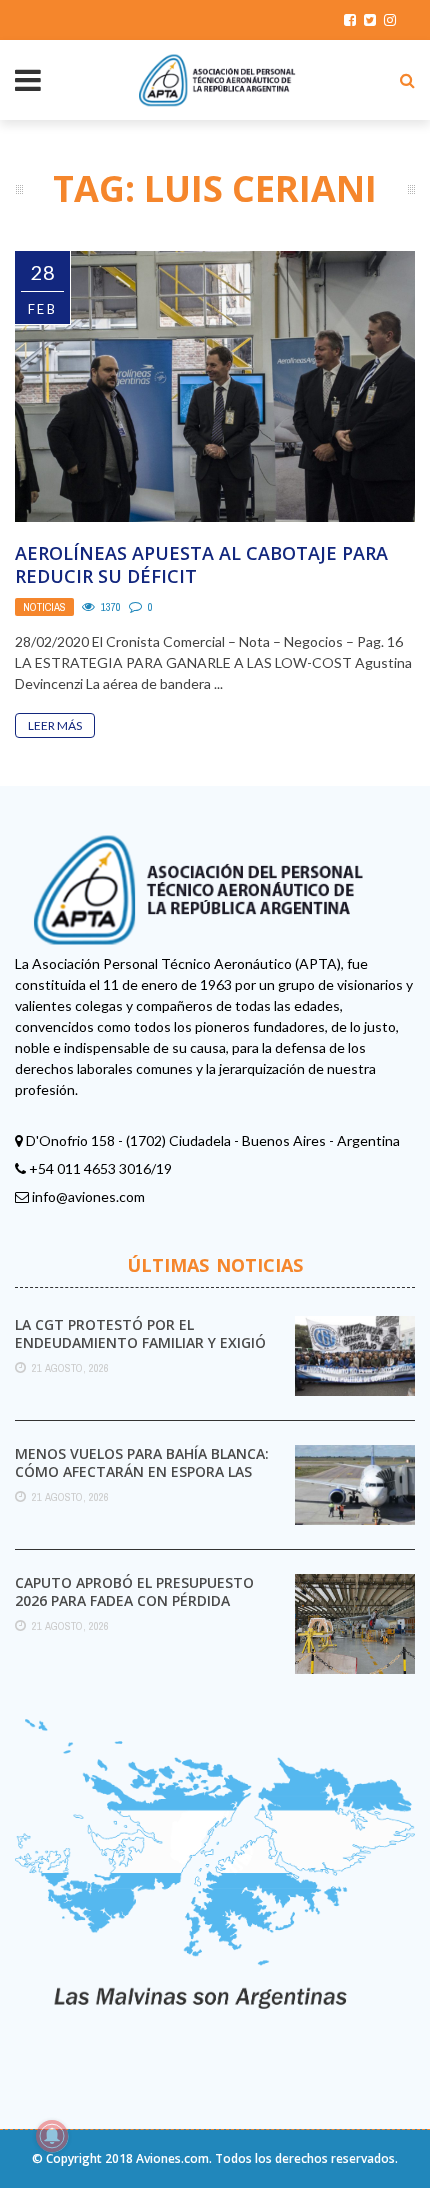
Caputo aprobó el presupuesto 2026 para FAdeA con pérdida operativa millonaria (134, 1600)
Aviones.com (172, 2158)
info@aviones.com (88, 1196)
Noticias (44, 607)
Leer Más (55, 725)
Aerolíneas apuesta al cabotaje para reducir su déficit (201, 564)
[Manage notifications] (52, 2136)
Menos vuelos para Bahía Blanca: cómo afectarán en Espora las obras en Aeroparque (142, 1471)
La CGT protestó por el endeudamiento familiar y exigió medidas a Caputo (140, 1342)
